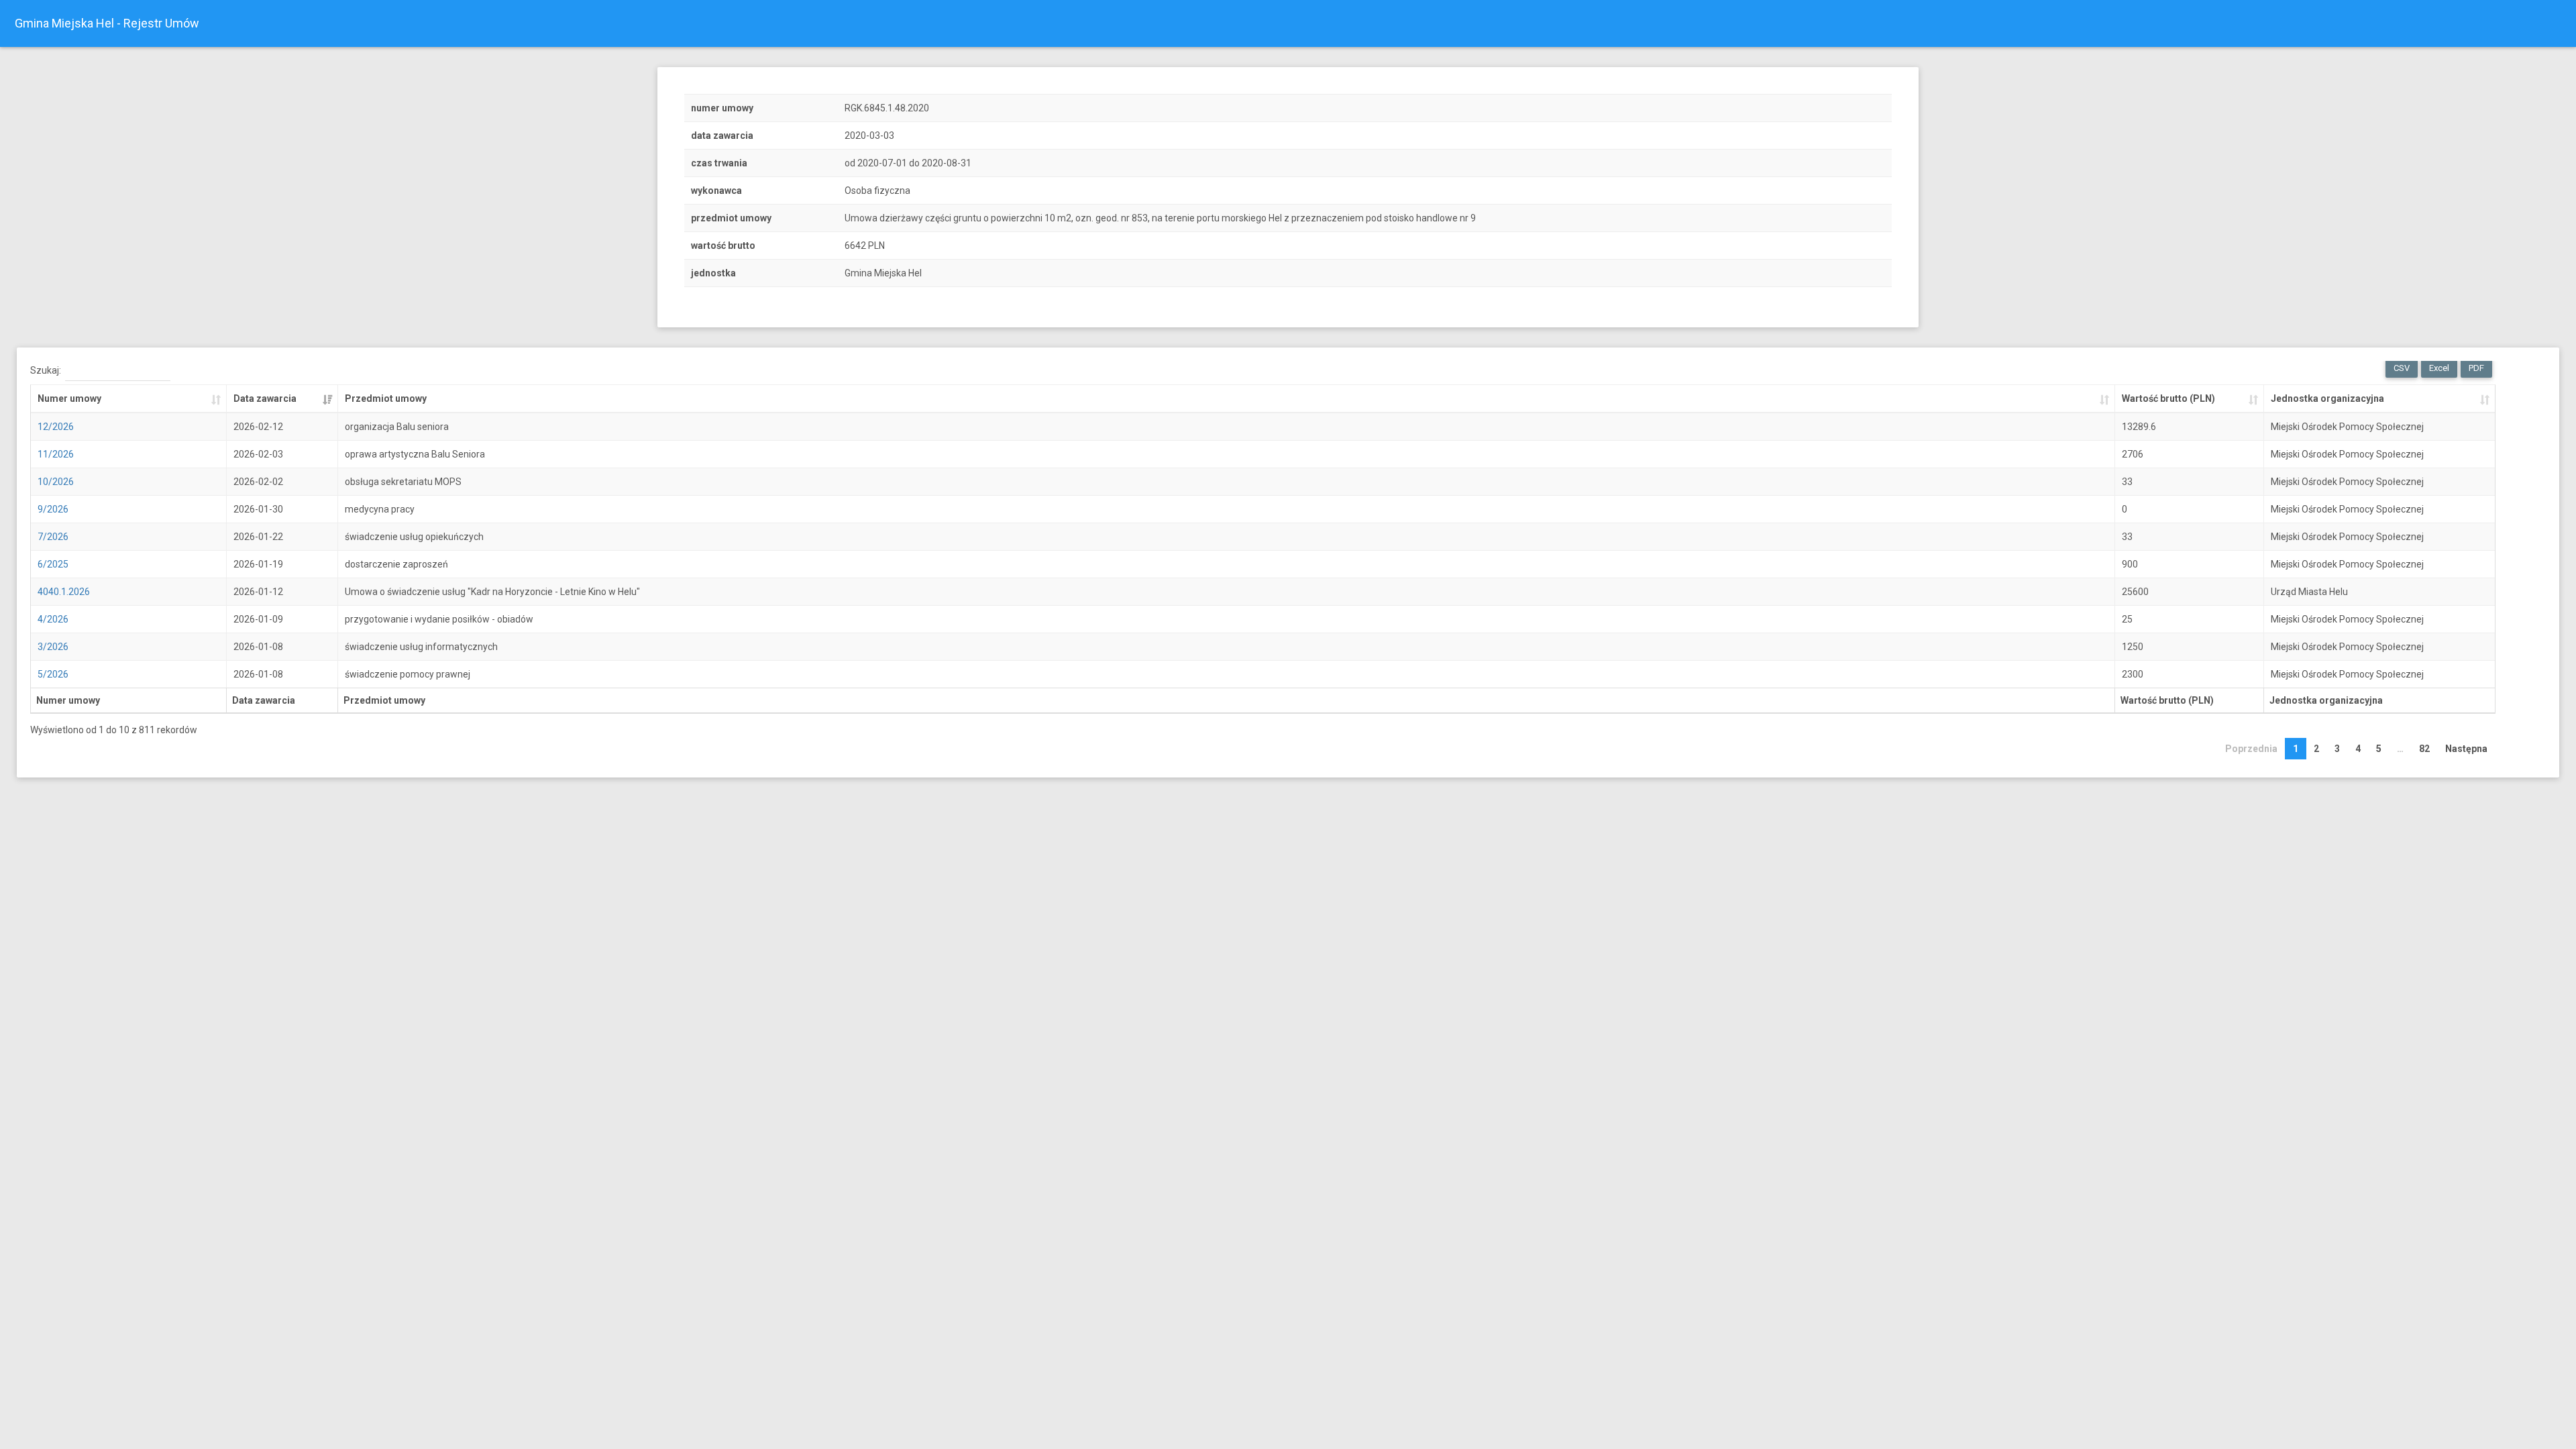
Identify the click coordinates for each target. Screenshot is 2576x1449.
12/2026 (56, 427)
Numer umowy (69, 398)
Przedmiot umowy (386, 398)
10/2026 (56, 482)
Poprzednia (2251, 749)
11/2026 (56, 454)
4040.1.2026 (64, 592)
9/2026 (53, 509)
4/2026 (53, 619)
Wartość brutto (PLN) (2168, 398)
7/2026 (53, 537)
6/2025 (53, 564)
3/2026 (53, 647)
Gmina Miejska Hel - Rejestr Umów (107, 23)
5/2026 (53, 674)
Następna (2466, 749)
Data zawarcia (265, 398)
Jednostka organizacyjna (2327, 398)
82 (2424, 749)
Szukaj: (46, 370)
